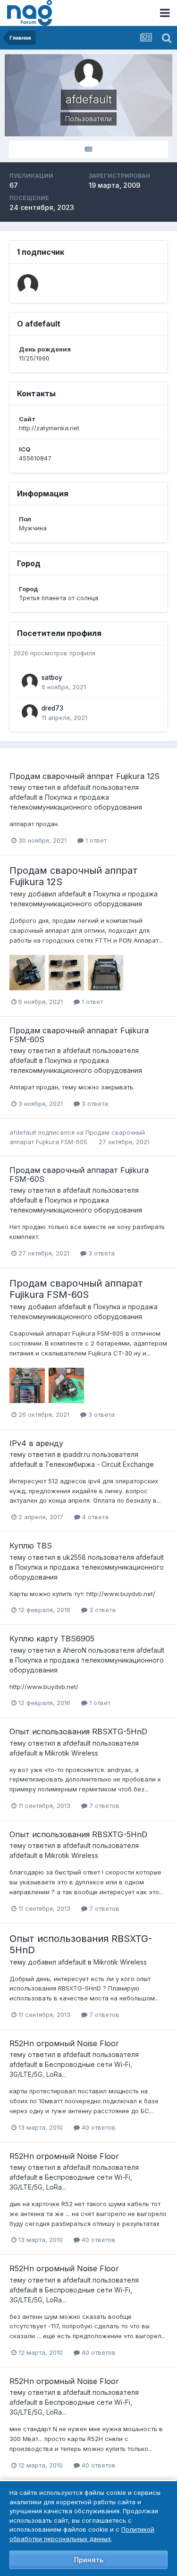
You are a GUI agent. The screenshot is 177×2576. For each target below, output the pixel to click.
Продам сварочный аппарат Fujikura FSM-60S (79, 1035)
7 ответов (103, 1806)
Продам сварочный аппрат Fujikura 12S (84, 776)
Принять (89, 2560)
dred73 (52, 708)
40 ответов (98, 2127)
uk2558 (74, 1557)
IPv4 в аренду (36, 1443)
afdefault (77, 787)
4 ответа (94, 1517)
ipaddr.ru (76, 1454)
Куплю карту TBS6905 (52, 1639)
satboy (52, 677)
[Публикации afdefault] (88, 149)
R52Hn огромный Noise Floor (64, 2043)
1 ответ (95, 840)
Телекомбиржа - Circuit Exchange (99, 1464)
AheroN (75, 1650)
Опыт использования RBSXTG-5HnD (78, 1731)
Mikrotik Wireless (72, 1753)
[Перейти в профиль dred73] (30, 712)
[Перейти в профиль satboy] (30, 682)
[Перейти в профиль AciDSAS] (28, 284)
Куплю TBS (31, 1546)
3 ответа (94, 1104)
